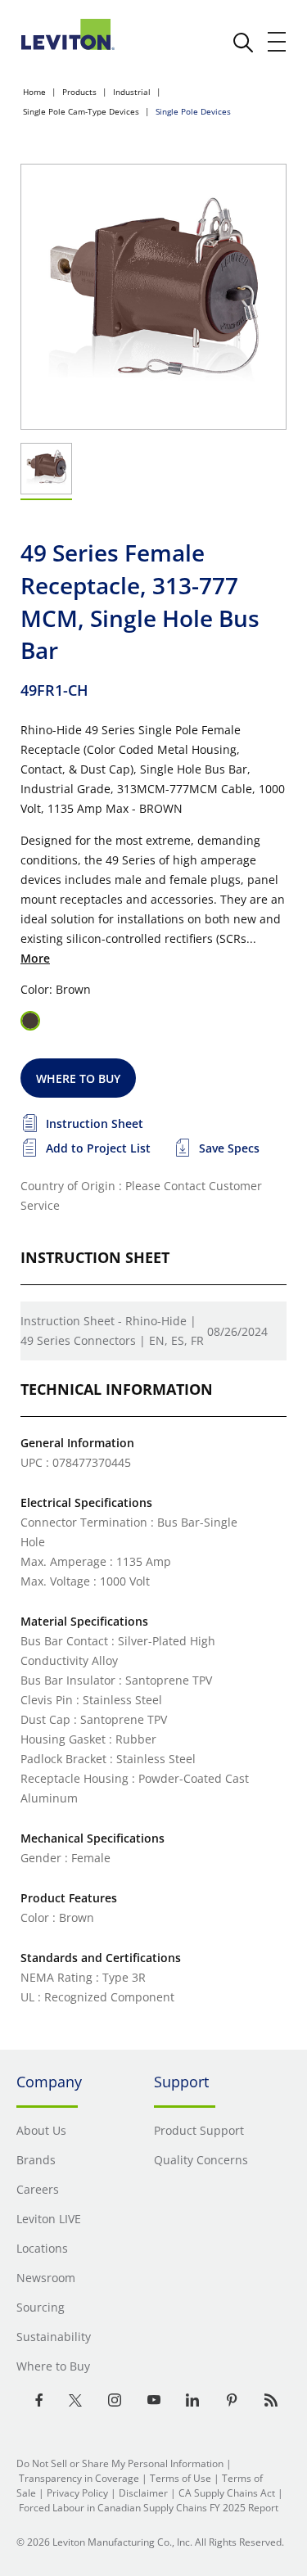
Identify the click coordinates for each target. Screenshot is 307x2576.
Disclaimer (143, 2493)
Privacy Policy (77, 2493)
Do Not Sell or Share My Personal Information (120, 2463)
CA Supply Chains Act (227, 2493)
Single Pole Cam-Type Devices (81, 111)
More (35, 958)
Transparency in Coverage (79, 2478)
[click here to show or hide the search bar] (243, 43)
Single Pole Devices (193, 111)
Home (34, 92)
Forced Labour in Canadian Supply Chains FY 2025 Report (149, 2508)
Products (79, 92)
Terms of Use (181, 2478)
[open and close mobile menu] (278, 42)
